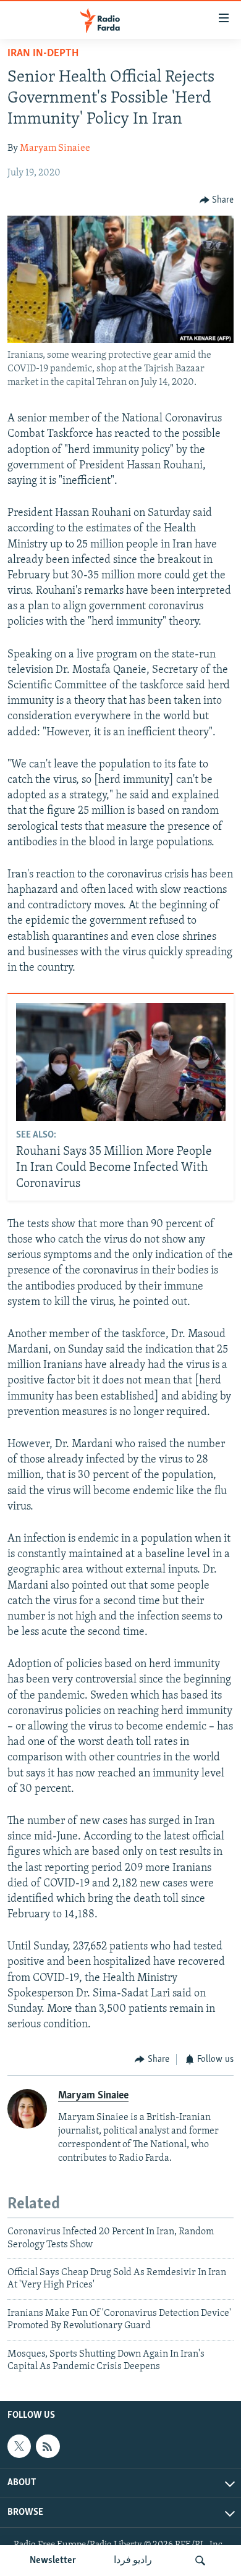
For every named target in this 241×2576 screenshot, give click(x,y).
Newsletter (53, 2561)
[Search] (200, 2561)
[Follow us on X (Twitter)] (19, 2446)
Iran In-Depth (43, 54)
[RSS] (48, 2446)
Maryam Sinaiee (55, 148)
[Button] (217, 200)
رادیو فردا (133, 2561)
